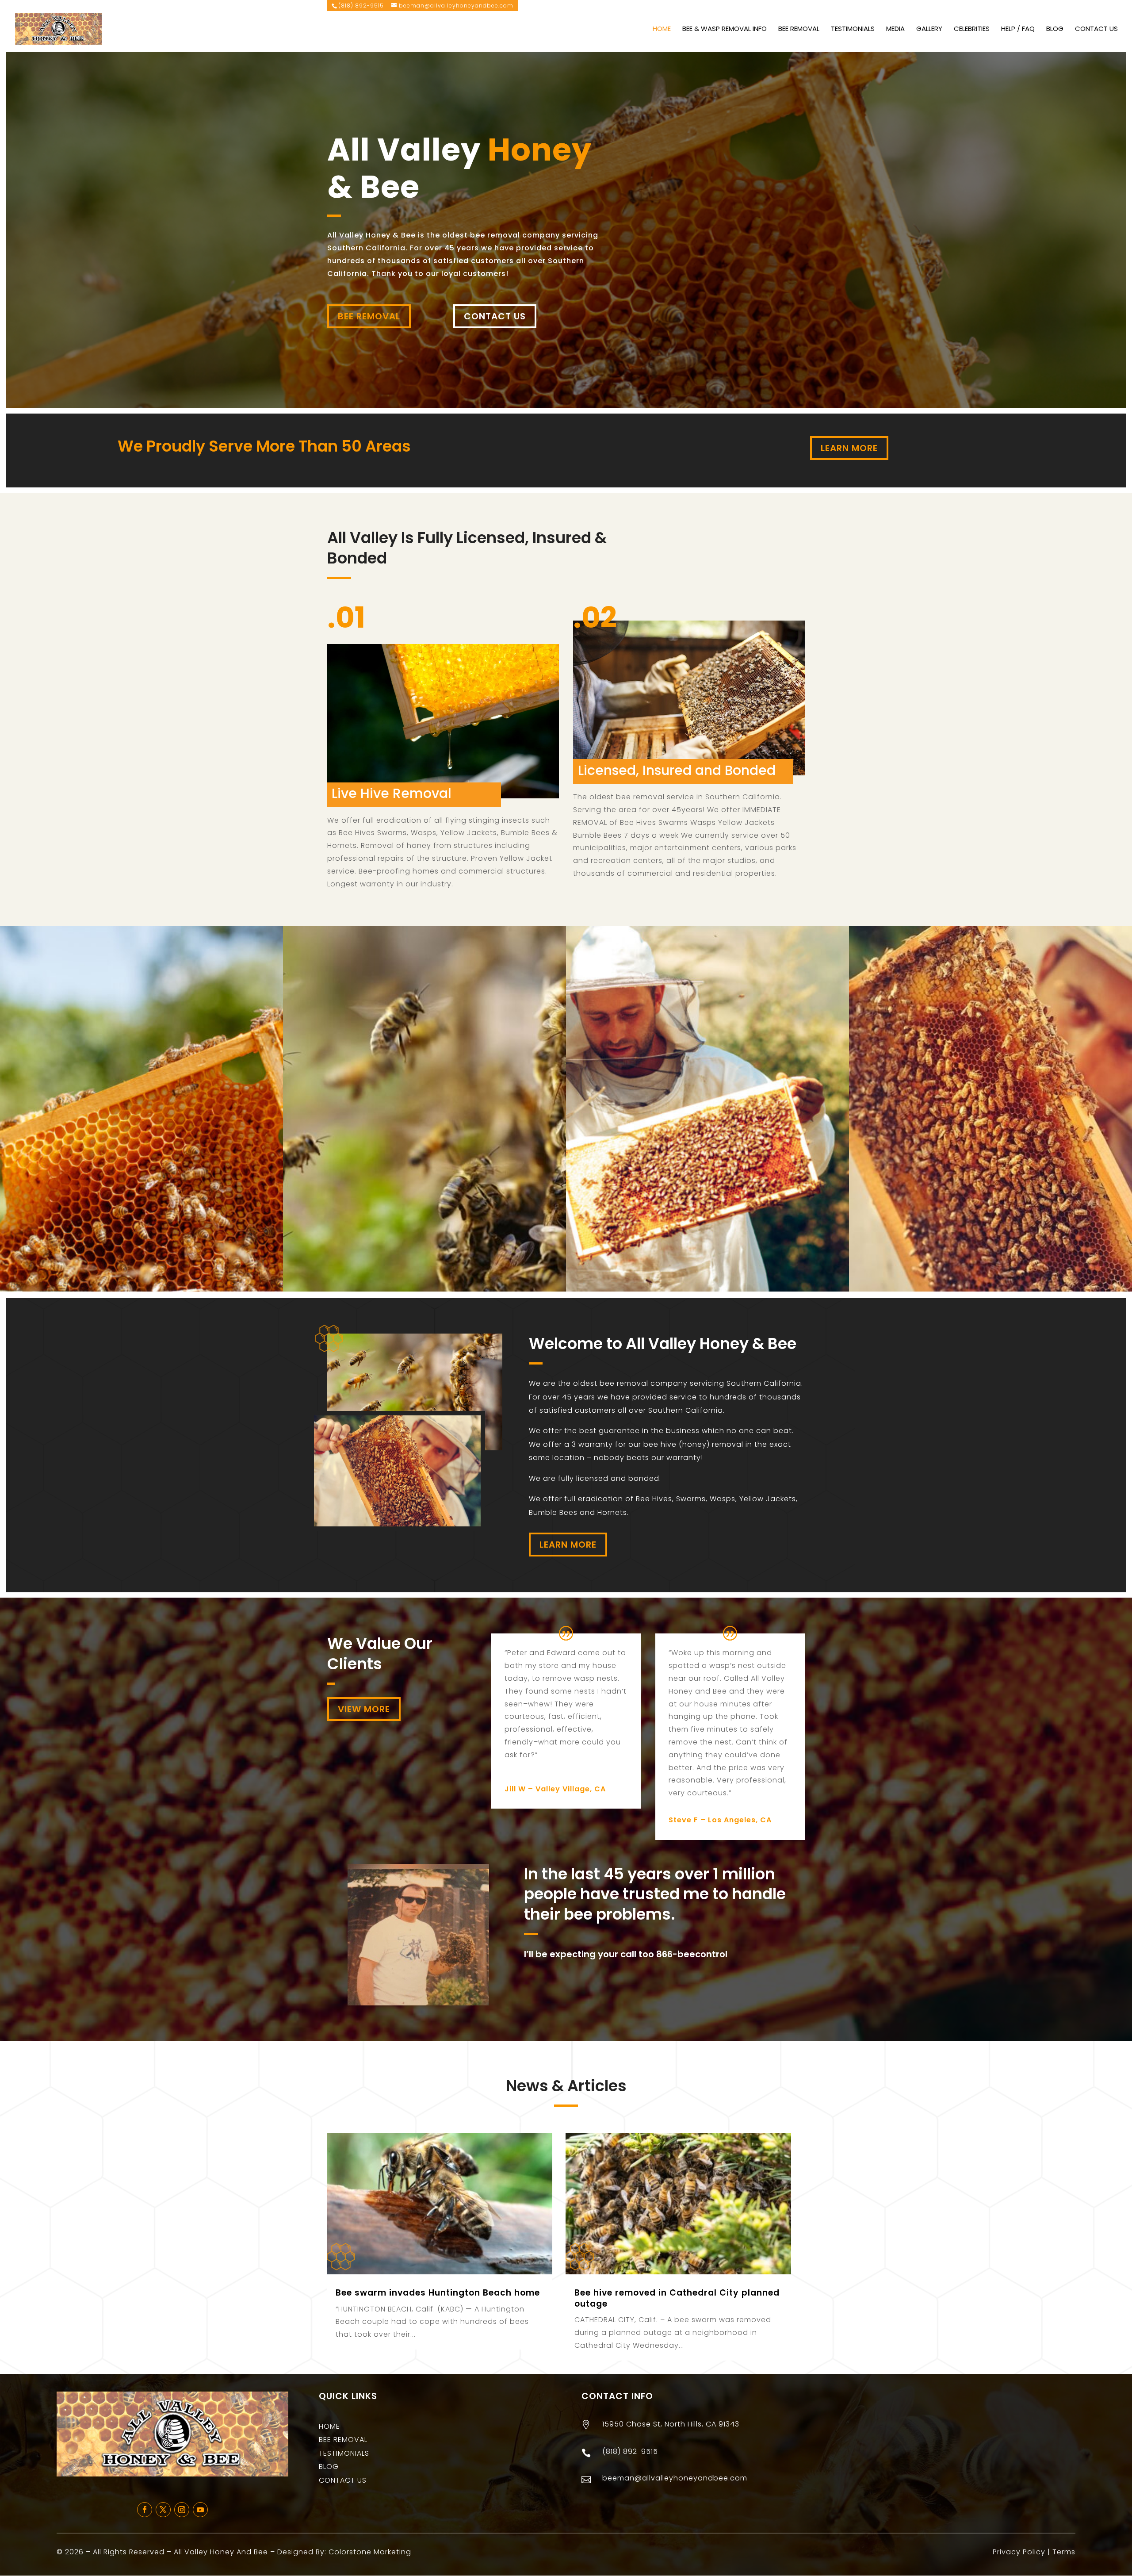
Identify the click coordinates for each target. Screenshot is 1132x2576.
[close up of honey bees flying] (424, 1289)
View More (364, 1709)
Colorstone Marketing (370, 2552)
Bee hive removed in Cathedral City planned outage (677, 2298)
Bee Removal (799, 29)
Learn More (849, 448)
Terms (1064, 2552)
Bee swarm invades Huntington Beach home (438, 2293)
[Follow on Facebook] (145, 2510)
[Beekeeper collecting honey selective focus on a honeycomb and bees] (990, 1289)
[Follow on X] (163, 2510)
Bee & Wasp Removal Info (725, 29)
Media (895, 29)
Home (662, 29)
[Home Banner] (141, 1289)
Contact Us (1096, 29)
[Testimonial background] (707, 1289)
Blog (1055, 29)
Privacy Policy (1019, 2552)
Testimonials (853, 29)
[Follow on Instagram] (182, 2510)
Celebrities (972, 29)
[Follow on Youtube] (200, 2510)
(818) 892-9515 (361, 6)
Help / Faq (1018, 29)
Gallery (929, 29)
